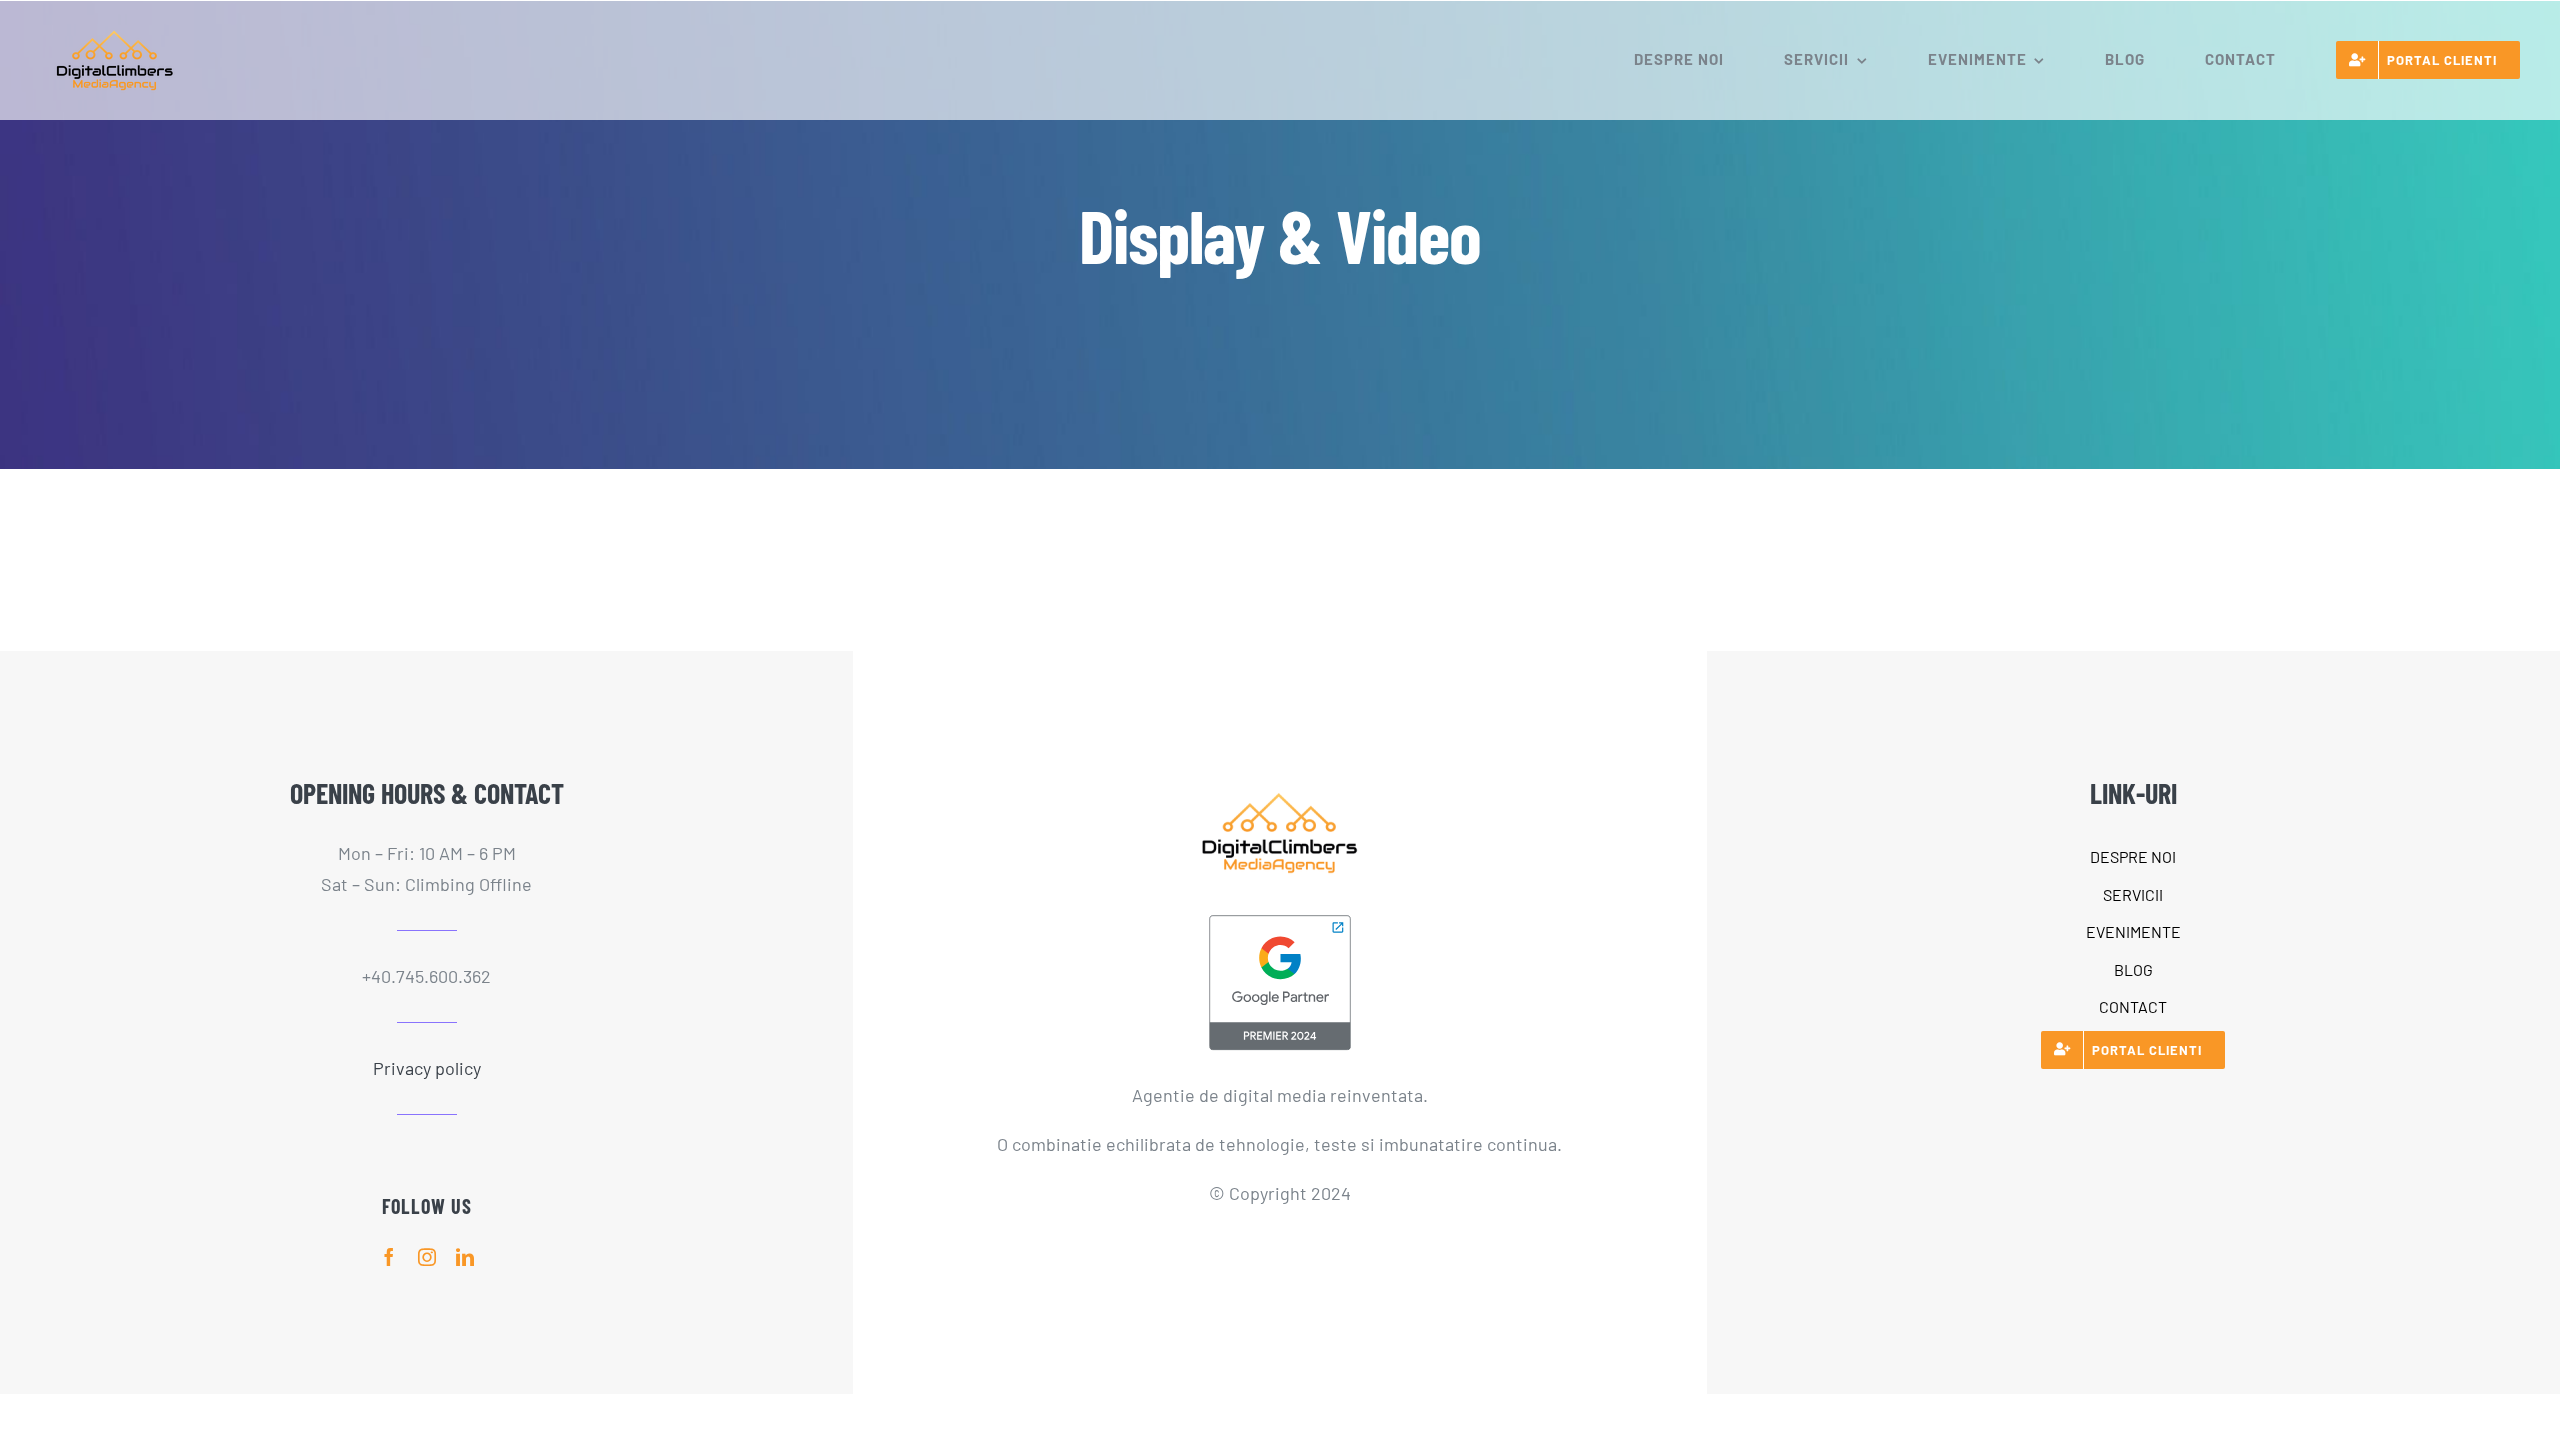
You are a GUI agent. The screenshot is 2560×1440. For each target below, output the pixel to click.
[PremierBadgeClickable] (1280, 920)
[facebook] (389, 1257)
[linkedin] (465, 1257)
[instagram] (427, 1257)
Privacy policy (427, 1068)
